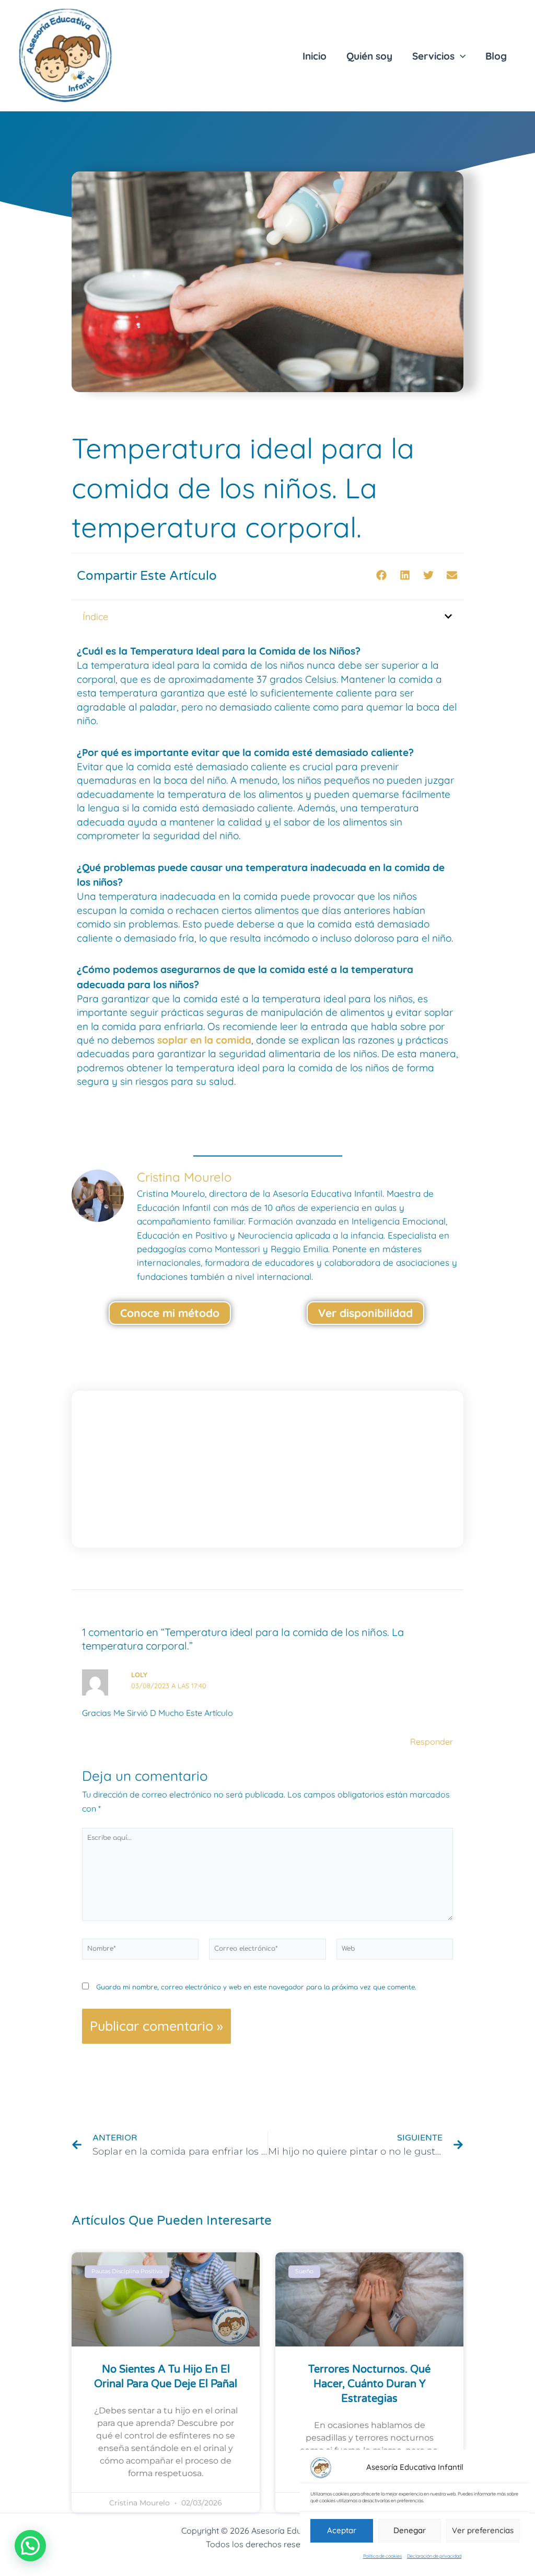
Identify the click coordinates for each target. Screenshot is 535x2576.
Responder (432, 1742)
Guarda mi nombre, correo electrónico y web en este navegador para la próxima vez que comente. (256, 1987)
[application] (460, 56)
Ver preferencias (483, 2530)
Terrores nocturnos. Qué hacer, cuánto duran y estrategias (369, 2384)
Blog (496, 56)
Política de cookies (382, 2556)
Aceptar (342, 2530)
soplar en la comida (204, 1040)
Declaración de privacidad (434, 2556)
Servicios (433, 56)
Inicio (315, 56)
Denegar (410, 2530)
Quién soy (369, 56)
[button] (381, 575)
